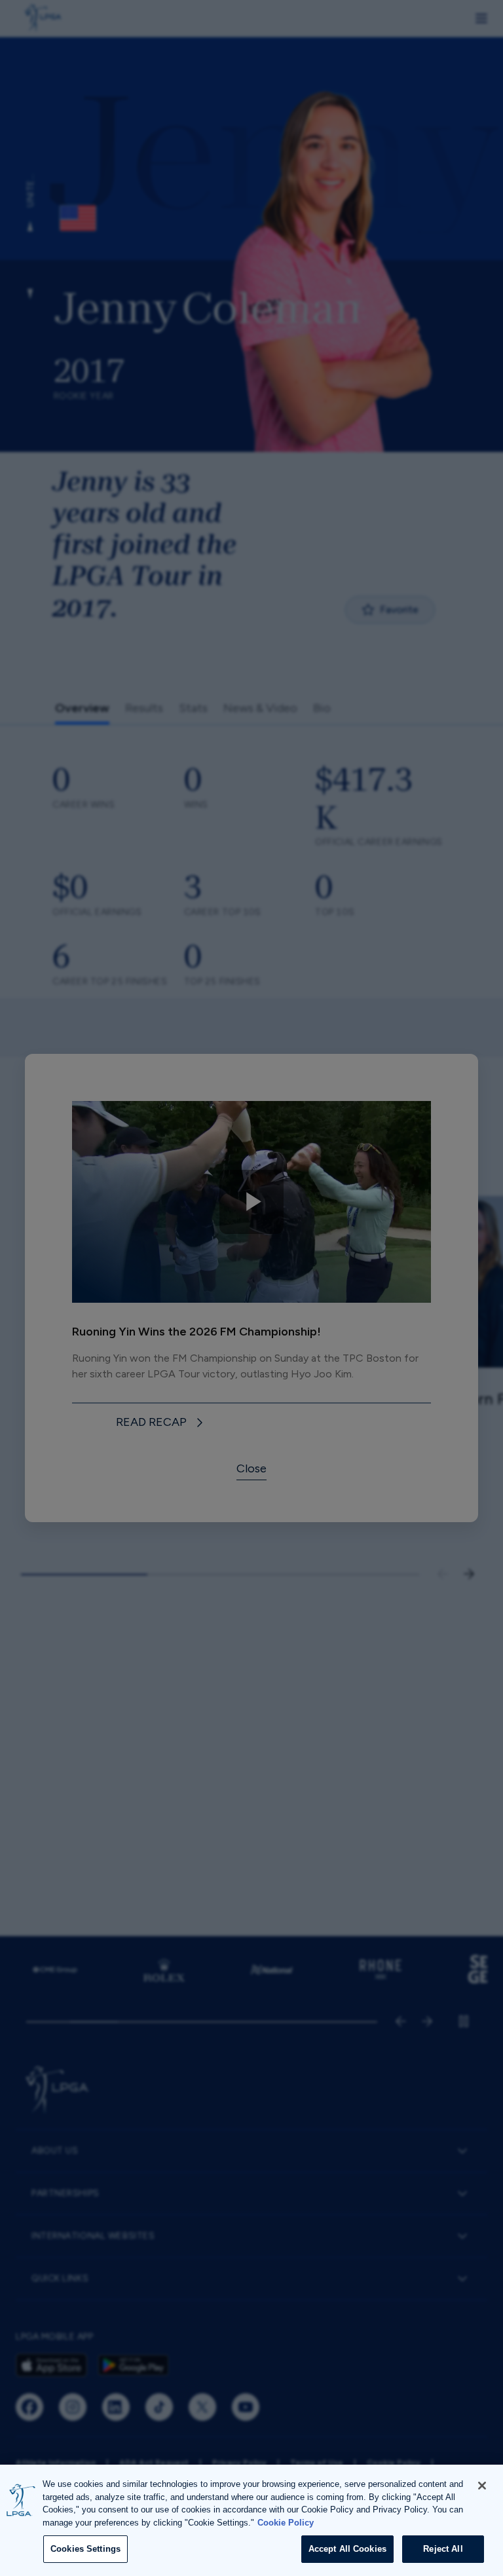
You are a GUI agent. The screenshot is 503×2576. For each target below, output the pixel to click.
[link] (162, 1423)
